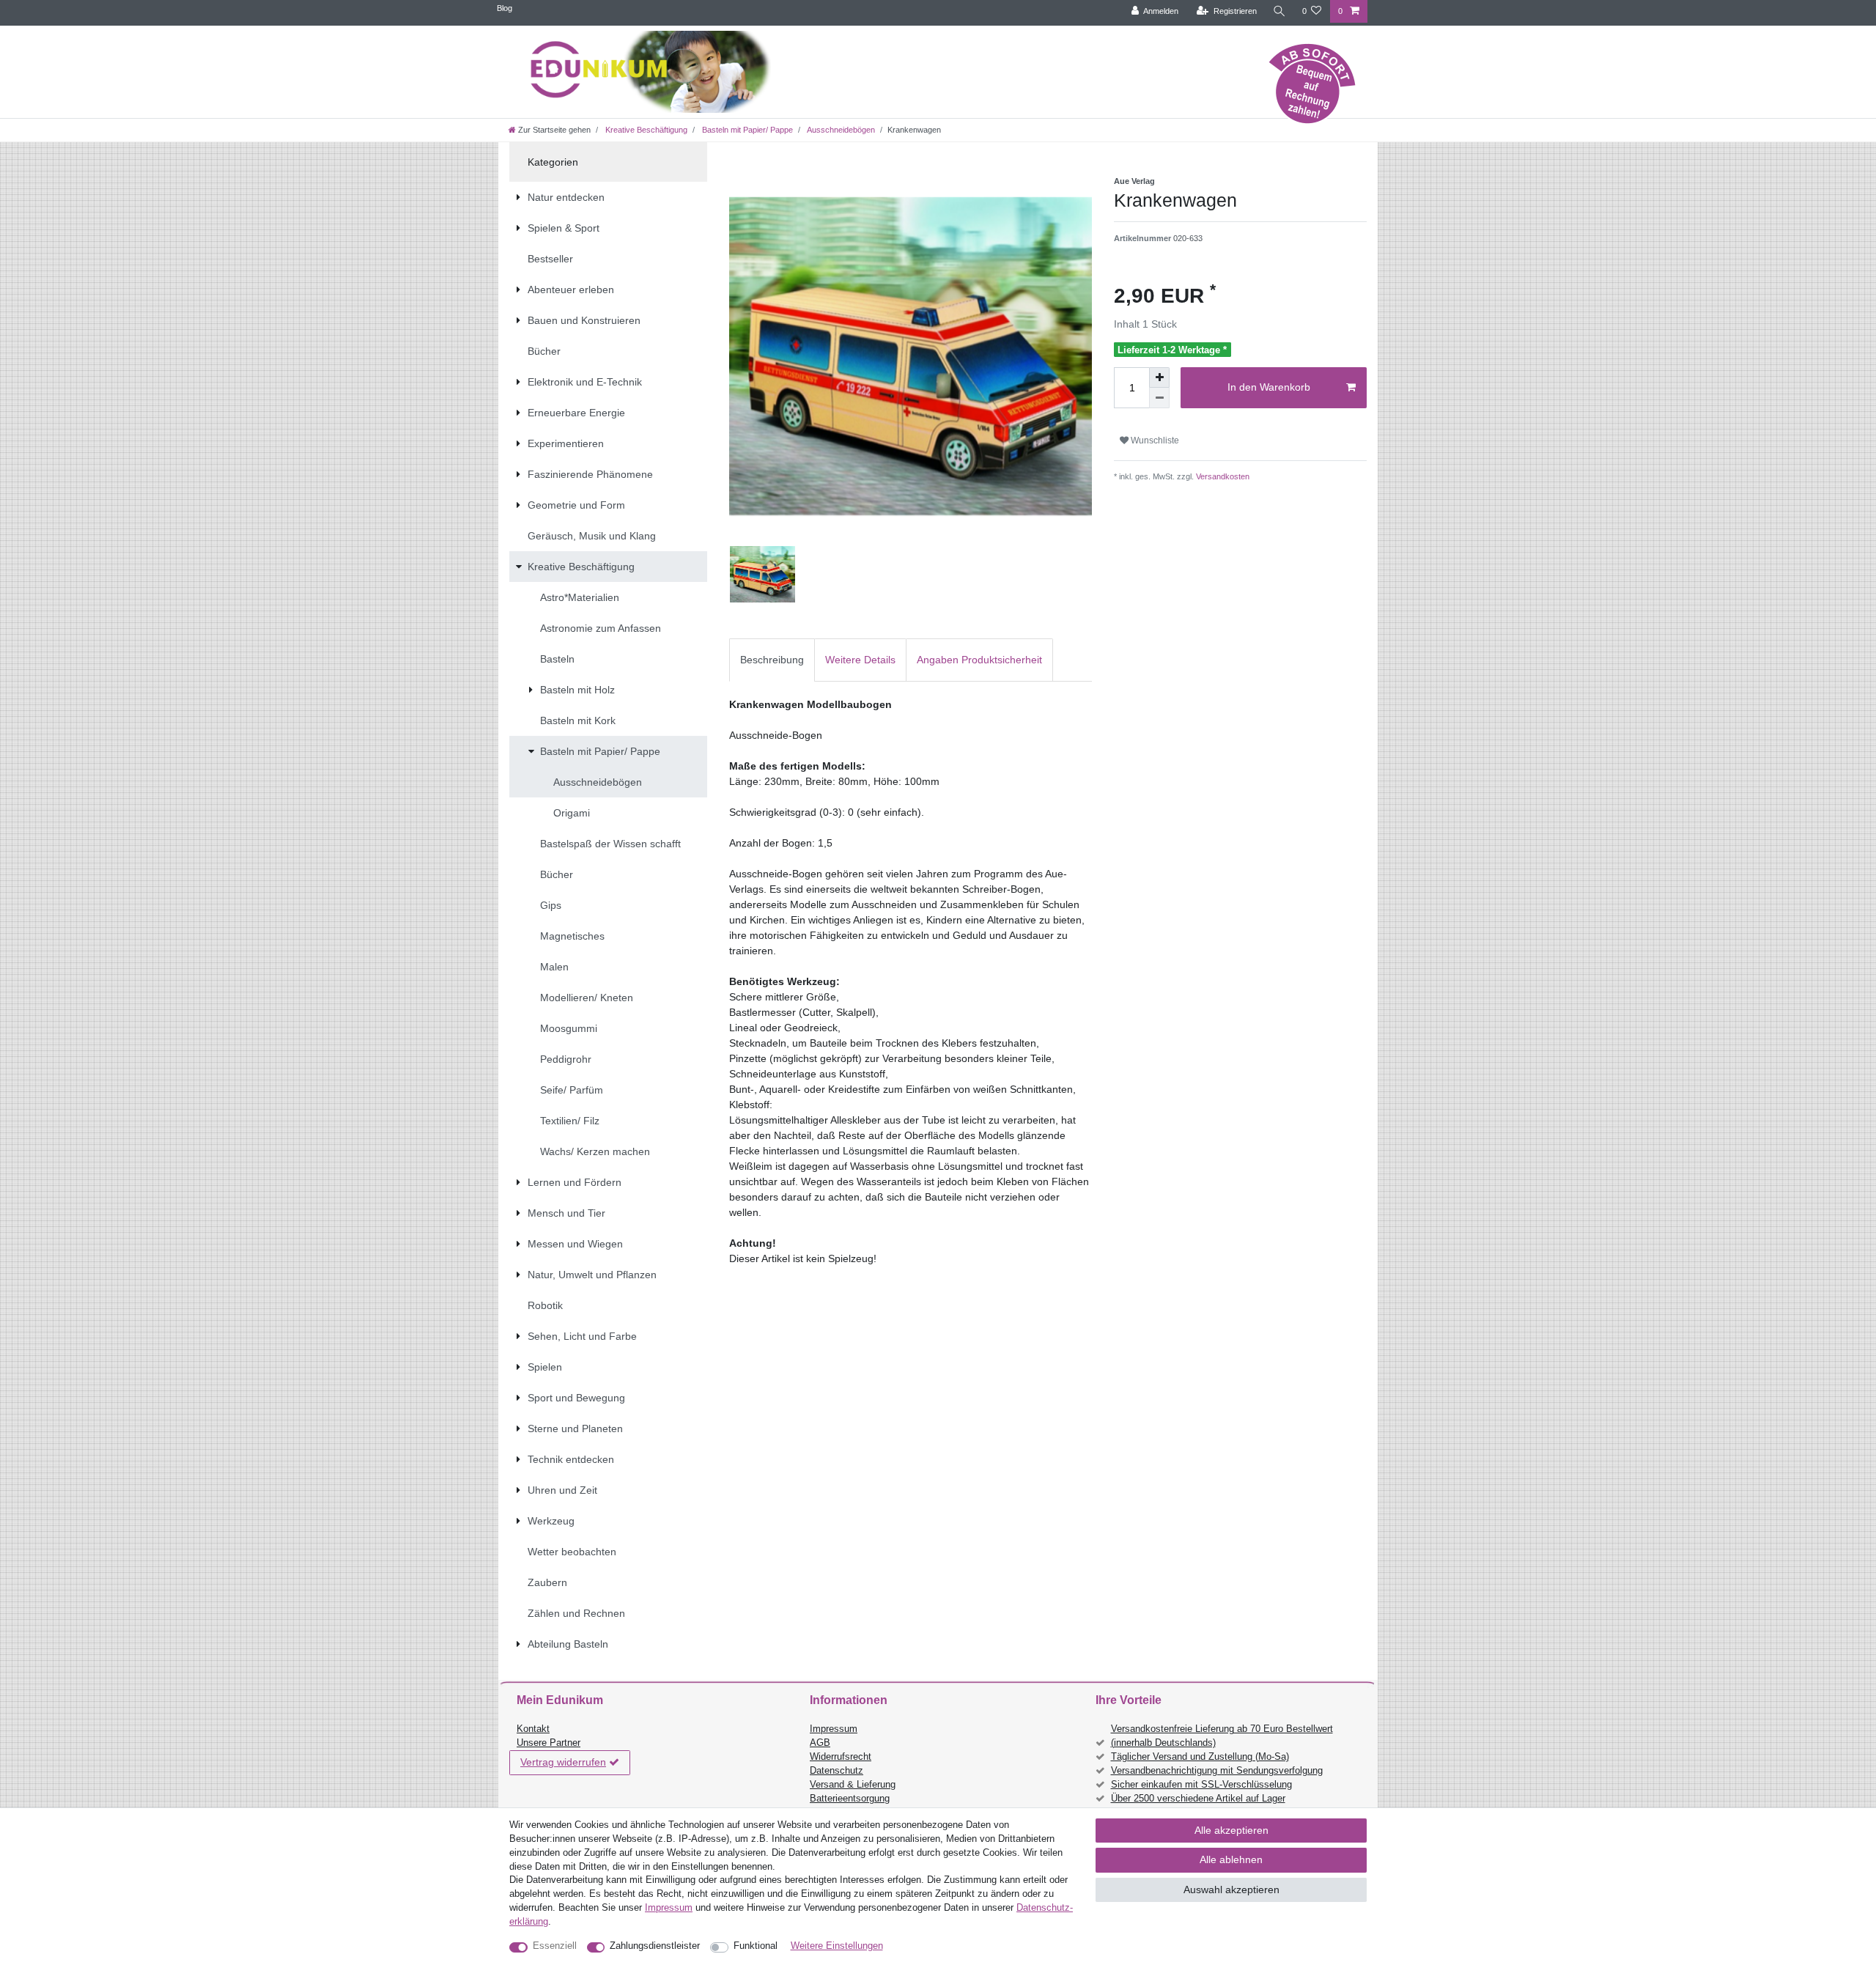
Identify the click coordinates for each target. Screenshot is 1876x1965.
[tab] (772, 660)
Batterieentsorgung (850, 1799)
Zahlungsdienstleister (655, 1946)
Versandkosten (1222, 476)
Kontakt (533, 1729)
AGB (820, 1743)
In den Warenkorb (1269, 387)
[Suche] (1279, 11)
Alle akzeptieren (1231, 1830)
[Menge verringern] (1159, 398)
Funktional (756, 1946)
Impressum (834, 1729)
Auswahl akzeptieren (1231, 1890)
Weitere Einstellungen (837, 1946)
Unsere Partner (549, 1743)
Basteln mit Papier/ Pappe (746, 130)
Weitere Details (860, 660)
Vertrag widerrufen (563, 1762)
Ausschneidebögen (840, 130)
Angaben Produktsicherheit (979, 660)
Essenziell (555, 1946)
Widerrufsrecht (841, 1757)
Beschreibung (772, 660)
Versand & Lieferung (853, 1785)
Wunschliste (1154, 440)
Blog (505, 8)
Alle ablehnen (1231, 1859)
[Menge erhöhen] (1159, 377)
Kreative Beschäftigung (645, 130)
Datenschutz (837, 1771)
